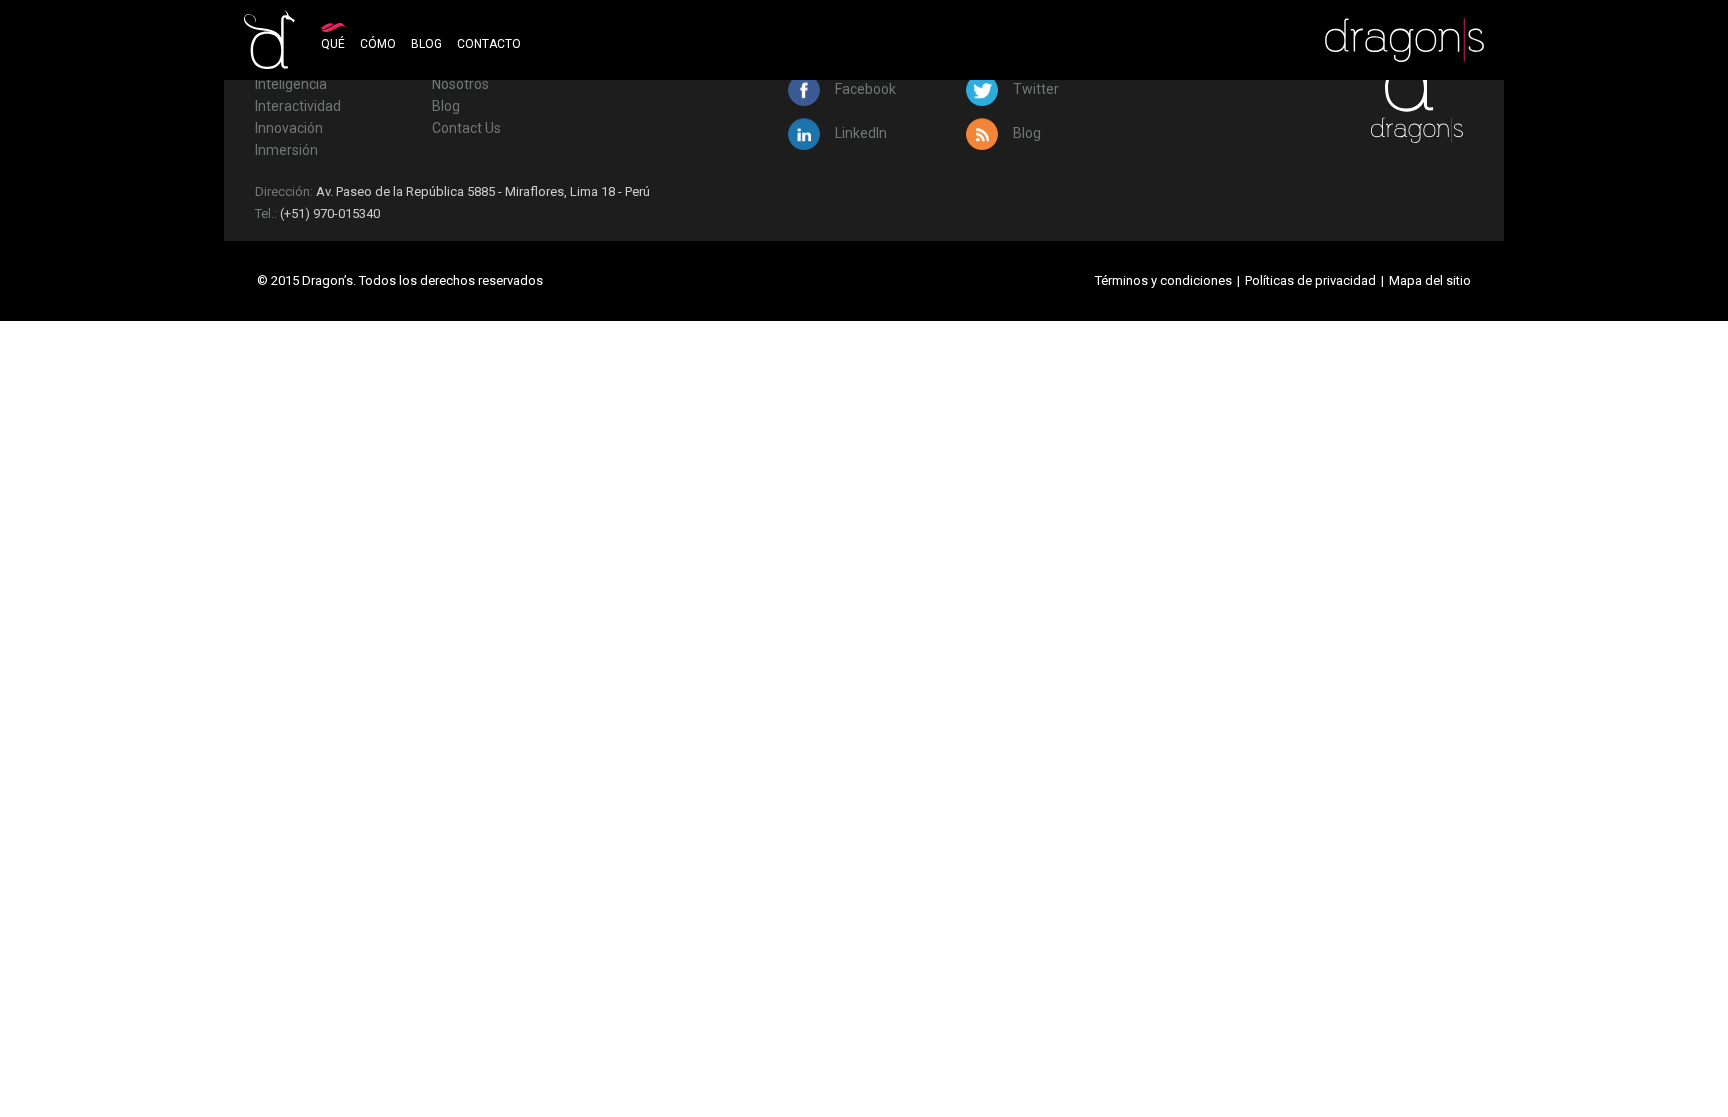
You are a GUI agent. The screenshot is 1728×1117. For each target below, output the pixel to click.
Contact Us (466, 128)
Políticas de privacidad (1310, 280)
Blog (446, 106)
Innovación (289, 128)
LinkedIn (859, 133)
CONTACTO (489, 44)
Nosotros (460, 84)
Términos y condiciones (1163, 280)
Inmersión (286, 150)
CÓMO (378, 44)
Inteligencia (291, 84)
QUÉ (333, 44)
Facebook (864, 89)
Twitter (1034, 89)
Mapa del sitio (1430, 280)
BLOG (426, 44)
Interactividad (298, 106)
